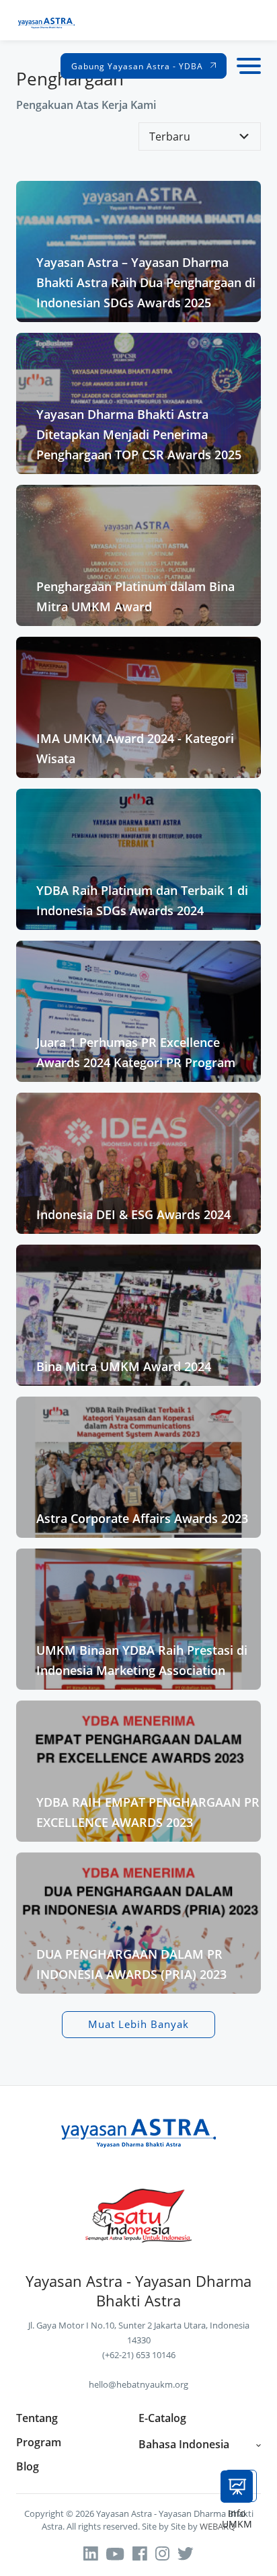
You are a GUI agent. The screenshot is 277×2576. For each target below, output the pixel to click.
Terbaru (170, 136)
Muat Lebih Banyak (138, 2024)
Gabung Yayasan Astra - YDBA (138, 66)
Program (39, 2443)
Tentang (37, 2418)
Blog (28, 2467)
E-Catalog (162, 2418)
